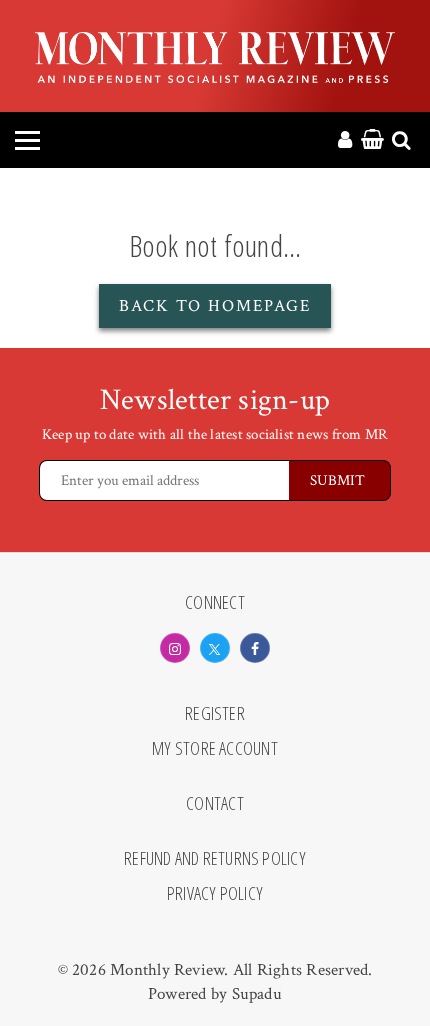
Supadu (257, 994)
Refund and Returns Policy (215, 859)
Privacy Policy (215, 894)
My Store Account (215, 749)
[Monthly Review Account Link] (345, 141)
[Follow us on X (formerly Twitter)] (215, 648)
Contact (215, 804)
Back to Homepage (215, 306)
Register (215, 714)
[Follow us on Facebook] (255, 648)
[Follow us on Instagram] (175, 648)
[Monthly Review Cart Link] (372, 141)
